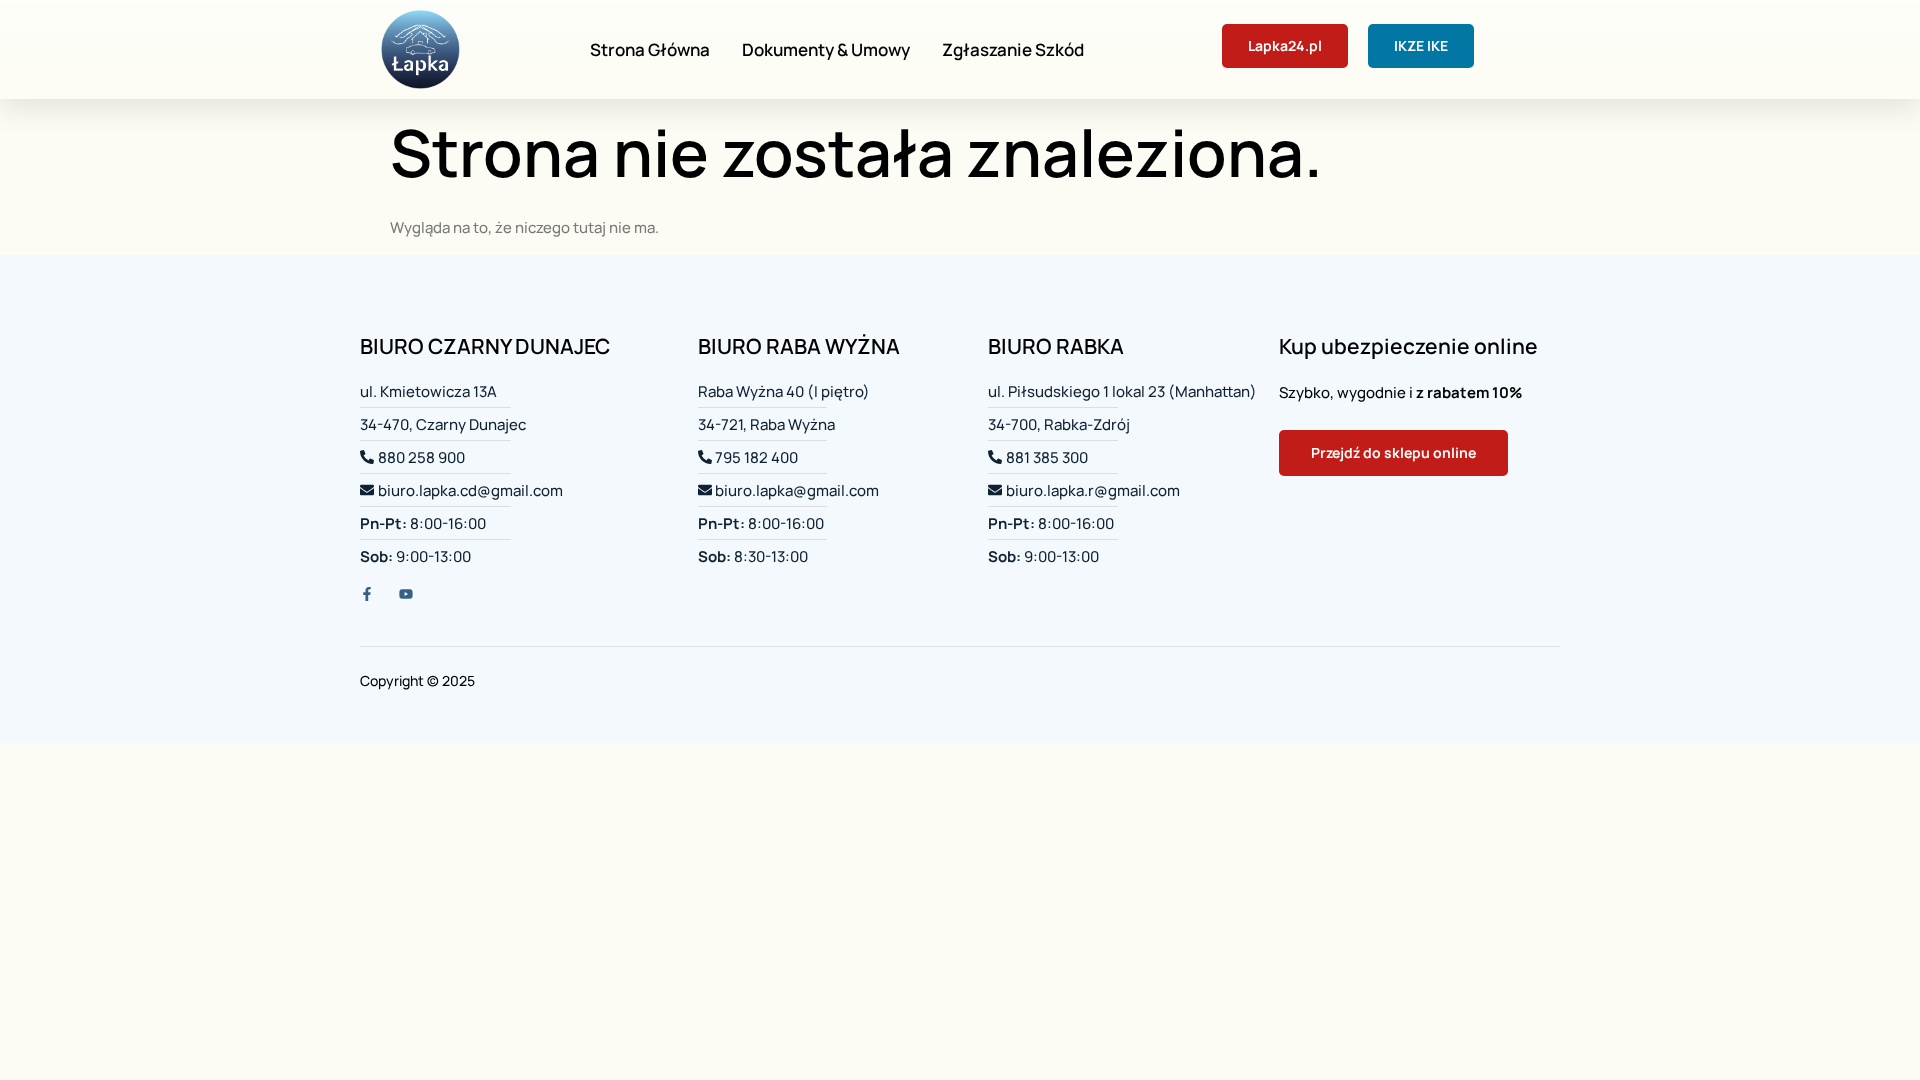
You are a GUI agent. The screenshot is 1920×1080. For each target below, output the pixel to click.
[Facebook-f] (367, 594)
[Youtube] (406, 594)
